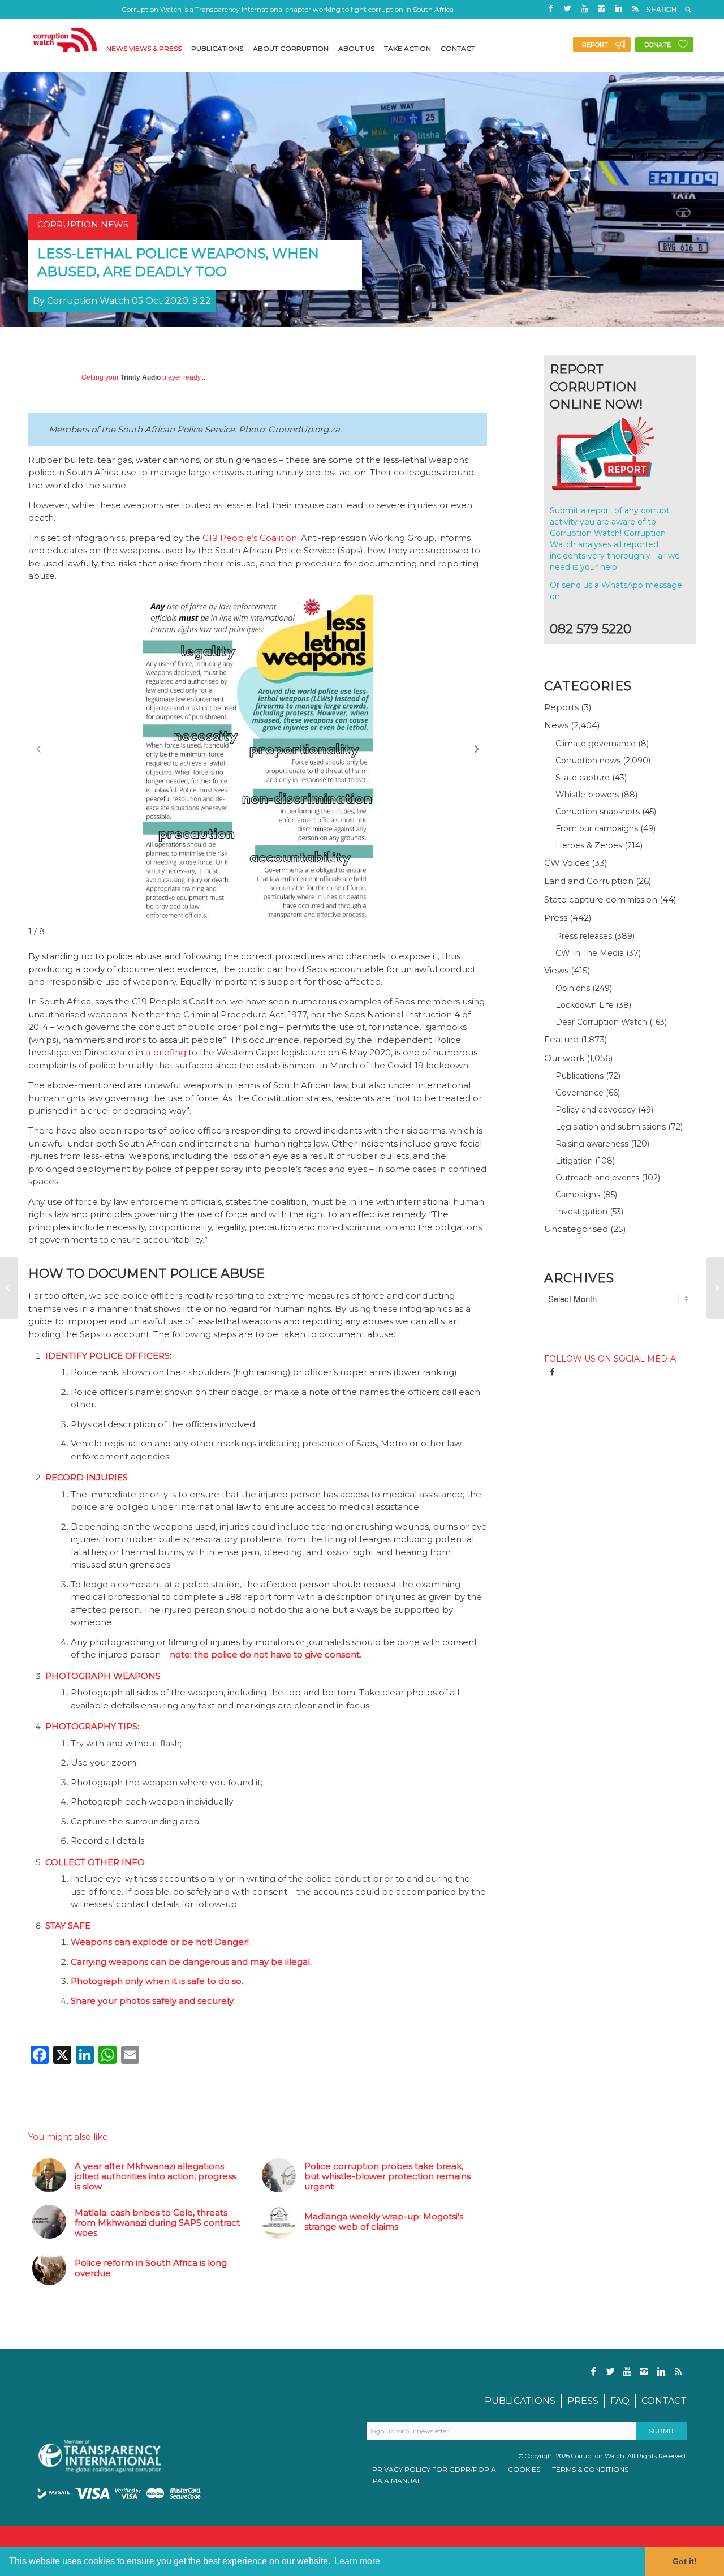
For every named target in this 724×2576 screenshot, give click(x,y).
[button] (477, 749)
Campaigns (578, 1195)
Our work (564, 1058)
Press (556, 918)
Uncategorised (576, 1229)
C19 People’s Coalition (250, 538)
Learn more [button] (357, 2561)
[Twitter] (567, 8)
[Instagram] (601, 8)
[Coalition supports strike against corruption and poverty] (715, 1288)
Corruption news (588, 761)
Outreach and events (597, 1178)
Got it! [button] (685, 2561)
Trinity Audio (141, 377)
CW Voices (567, 863)
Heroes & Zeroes (589, 845)
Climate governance (596, 744)
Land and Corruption (589, 881)
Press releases (584, 936)
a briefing (166, 1052)
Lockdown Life (585, 1005)
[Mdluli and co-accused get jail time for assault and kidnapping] (9, 1288)
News (556, 725)
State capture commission (601, 900)
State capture (583, 778)
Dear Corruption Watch (601, 1022)
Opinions (573, 988)
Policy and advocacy (596, 1110)
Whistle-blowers (587, 795)
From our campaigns (597, 828)
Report (595, 45)
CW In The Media (590, 953)
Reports (561, 707)
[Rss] (635, 8)
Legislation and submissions (611, 1127)
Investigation (581, 1212)
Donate (658, 45)
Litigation (574, 1161)
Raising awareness (592, 1144)
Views (556, 970)
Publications (579, 1076)
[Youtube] (584, 8)
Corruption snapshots (598, 812)
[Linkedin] (618, 8)
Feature (561, 1039)
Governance (579, 1093)
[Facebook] (550, 8)
